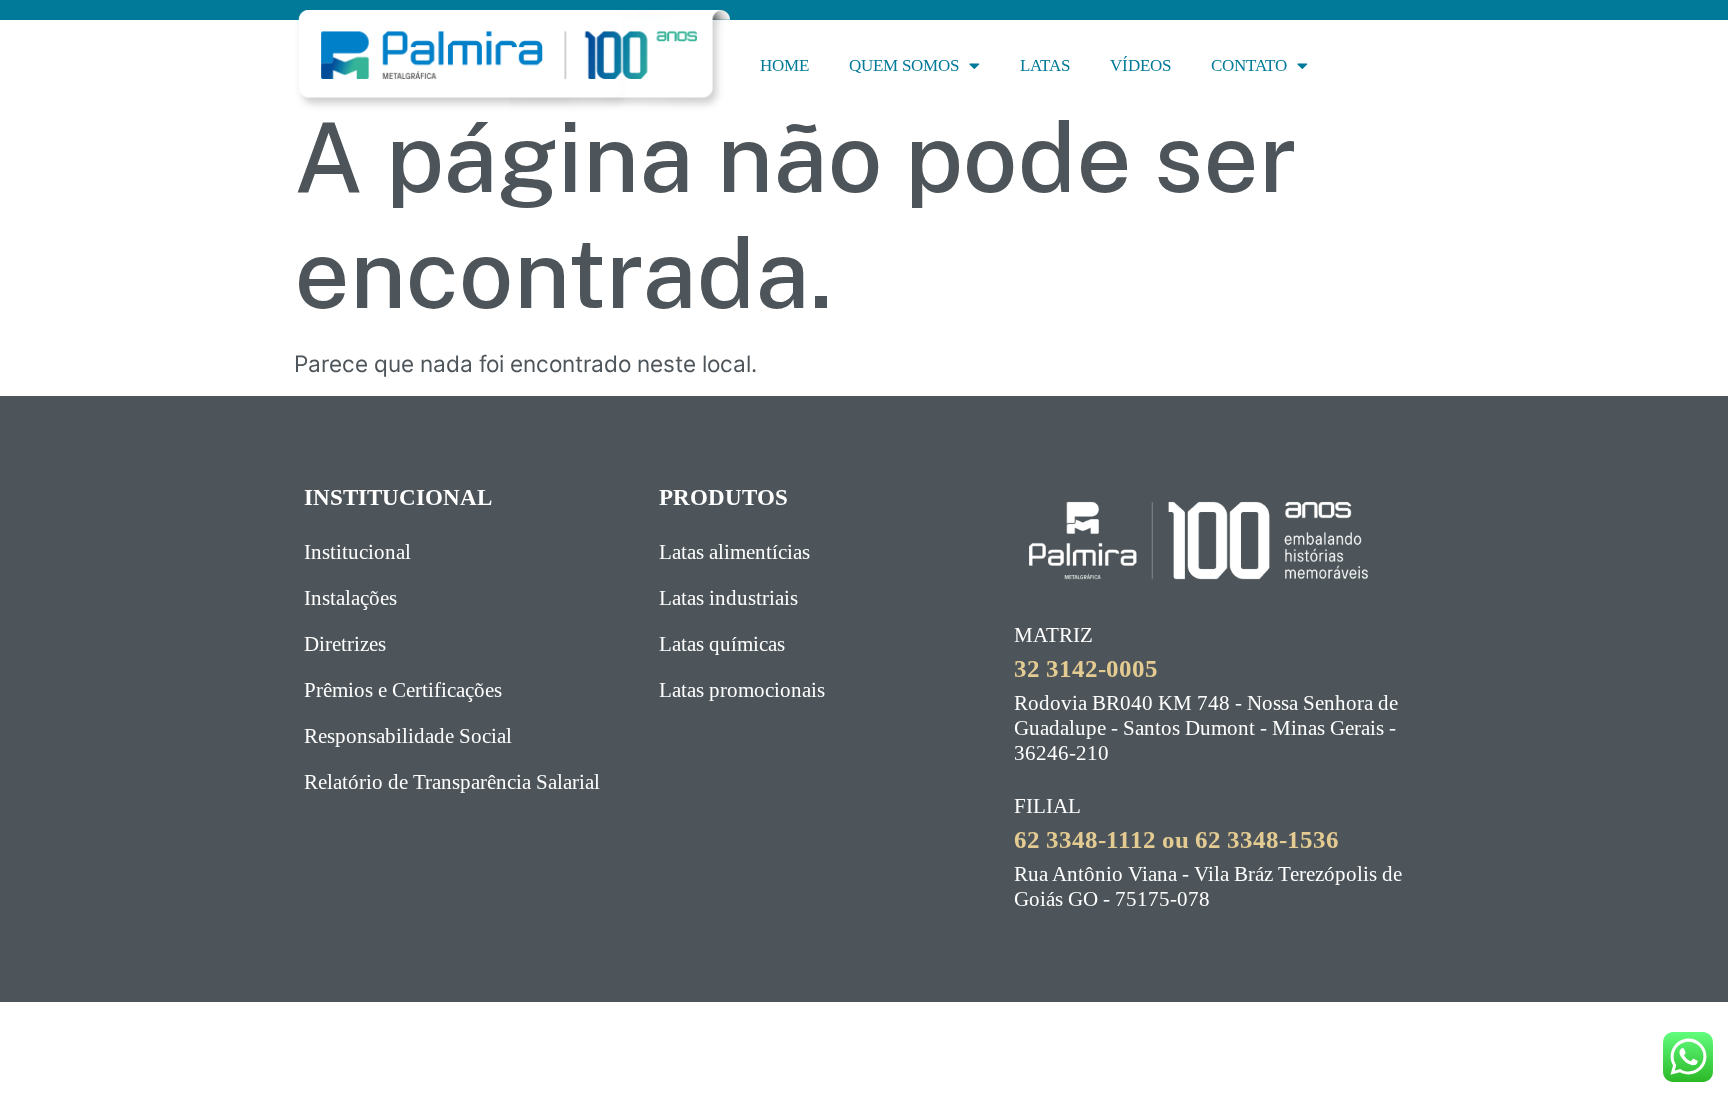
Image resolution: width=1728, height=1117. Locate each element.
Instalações (350, 598)
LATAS (1045, 65)
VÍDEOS (1140, 65)
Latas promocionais (742, 690)
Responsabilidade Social (408, 736)
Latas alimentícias (734, 552)
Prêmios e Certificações (403, 690)
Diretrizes (345, 644)
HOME (784, 65)
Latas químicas (722, 644)
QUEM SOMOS (904, 65)
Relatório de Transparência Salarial (452, 782)
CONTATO (1249, 65)
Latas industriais (728, 598)
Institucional (357, 552)
